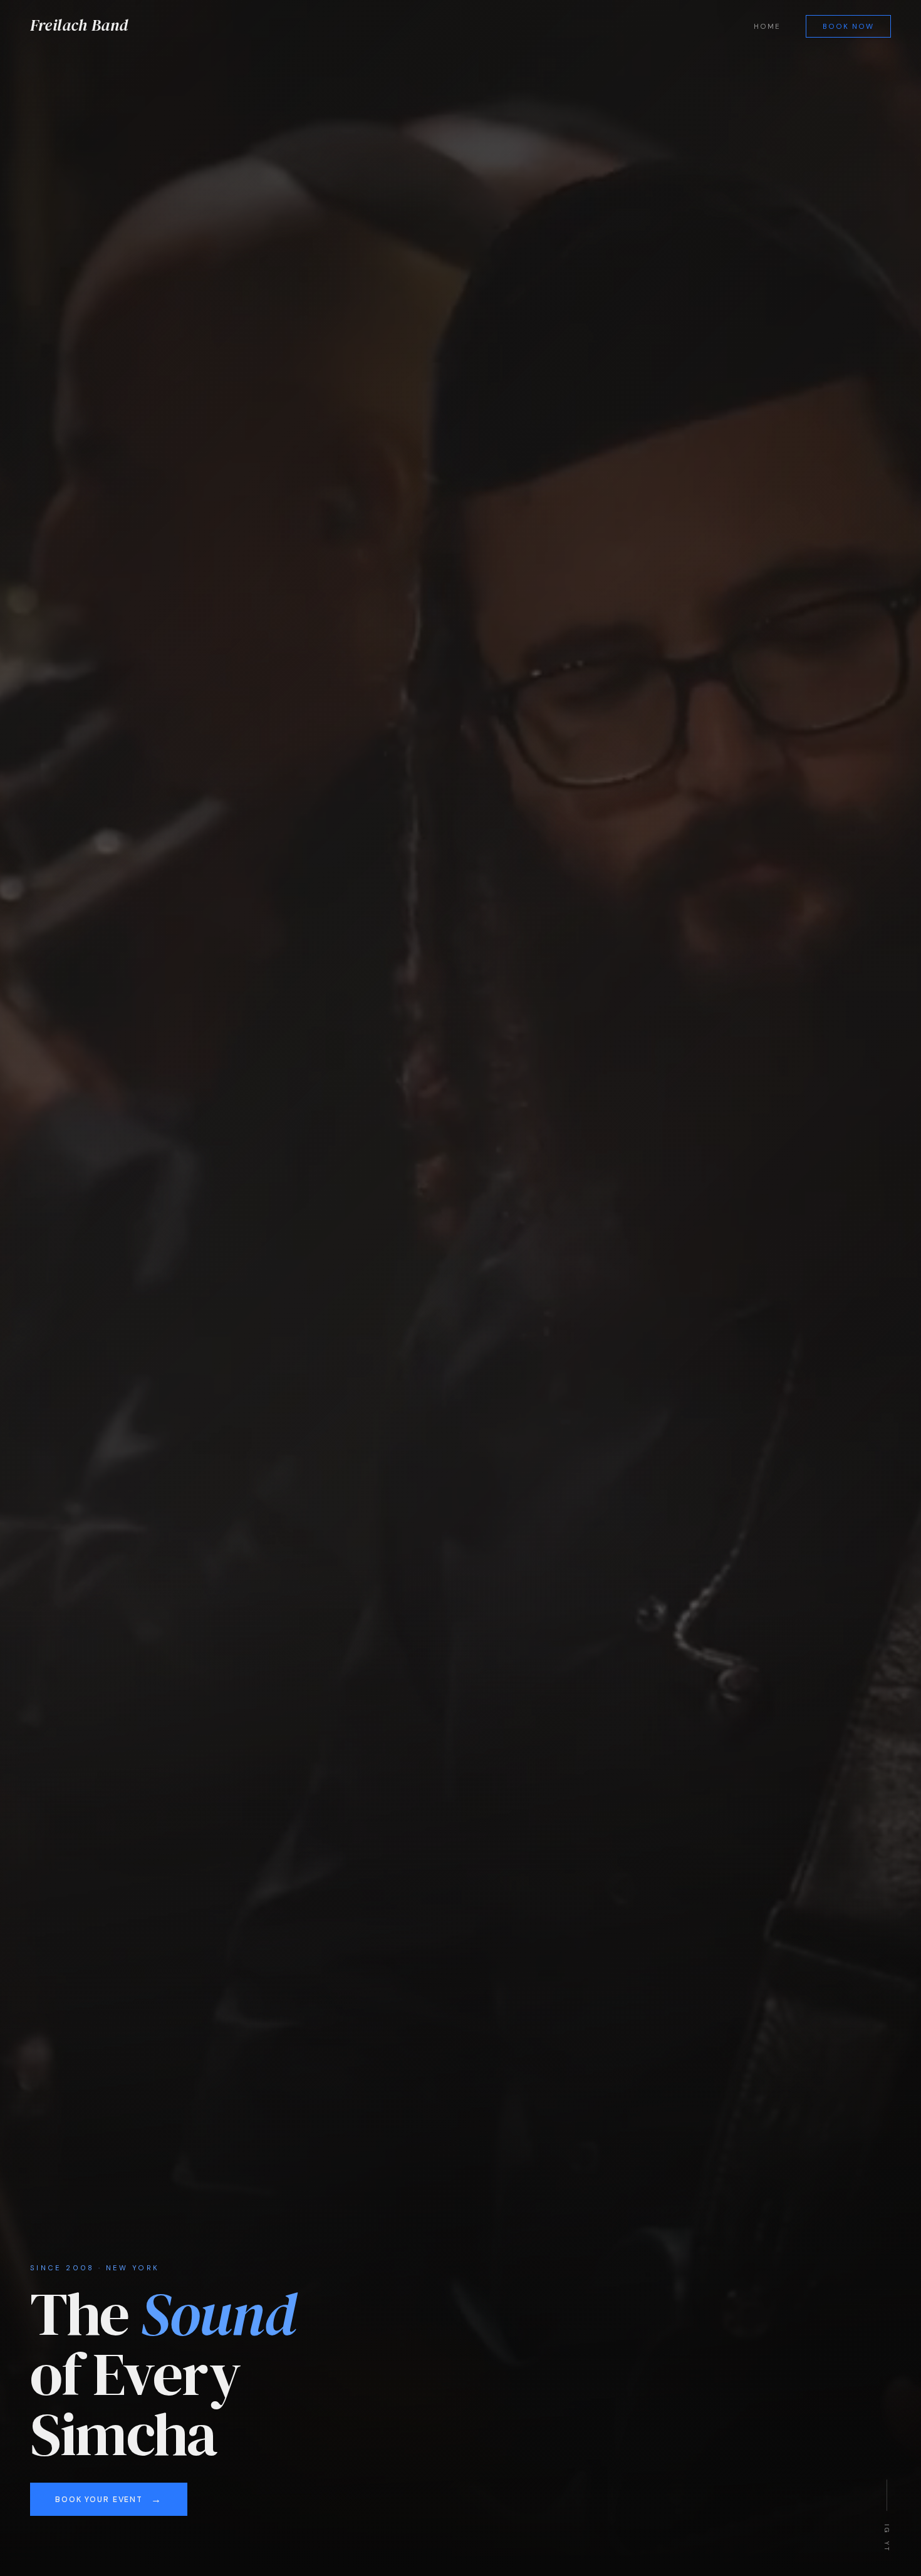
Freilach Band (79, 25)
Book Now (849, 27)
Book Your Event (99, 2500)
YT (887, 2546)
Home (767, 27)
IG (887, 2528)
